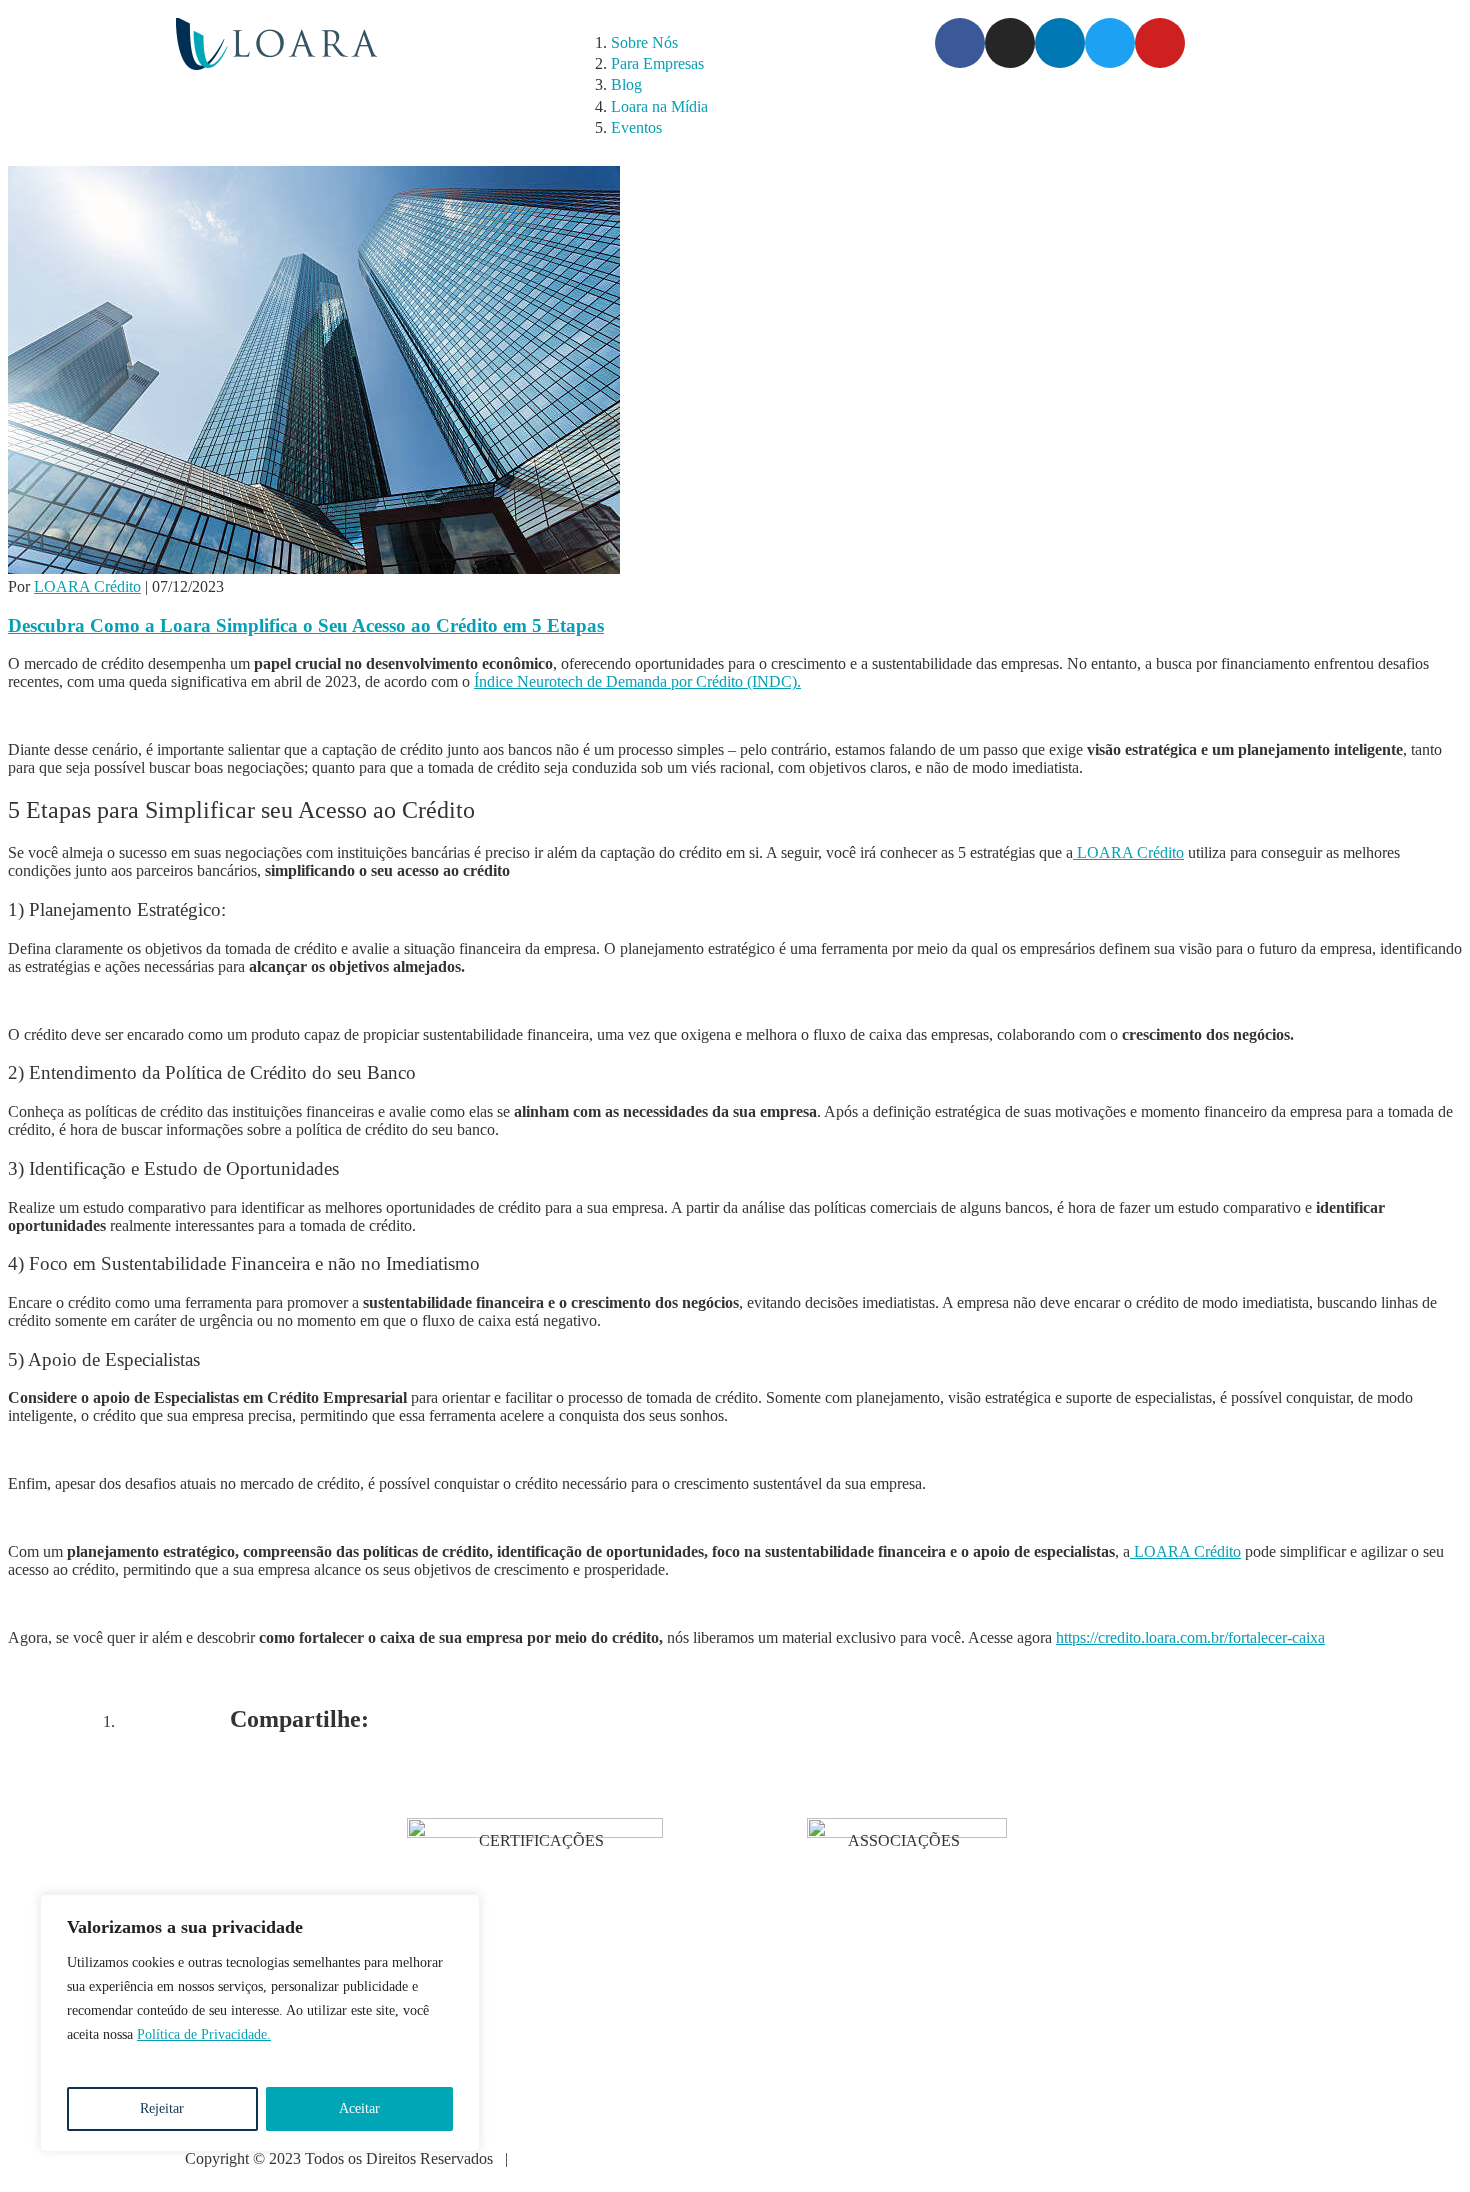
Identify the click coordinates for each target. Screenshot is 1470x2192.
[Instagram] (1010, 43)
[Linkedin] (1060, 43)
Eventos (636, 127)
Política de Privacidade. (204, 2034)
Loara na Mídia (659, 106)
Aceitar (359, 2108)
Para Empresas (657, 63)
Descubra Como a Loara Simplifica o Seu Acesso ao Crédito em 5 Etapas (306, 625)
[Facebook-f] (960, 43)
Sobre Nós (644, 42)
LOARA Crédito (87, 586)
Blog (626, 84)
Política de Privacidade (592, 2158)
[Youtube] (1160, 43)
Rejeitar (162, 2108)
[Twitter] (1110, 43)
